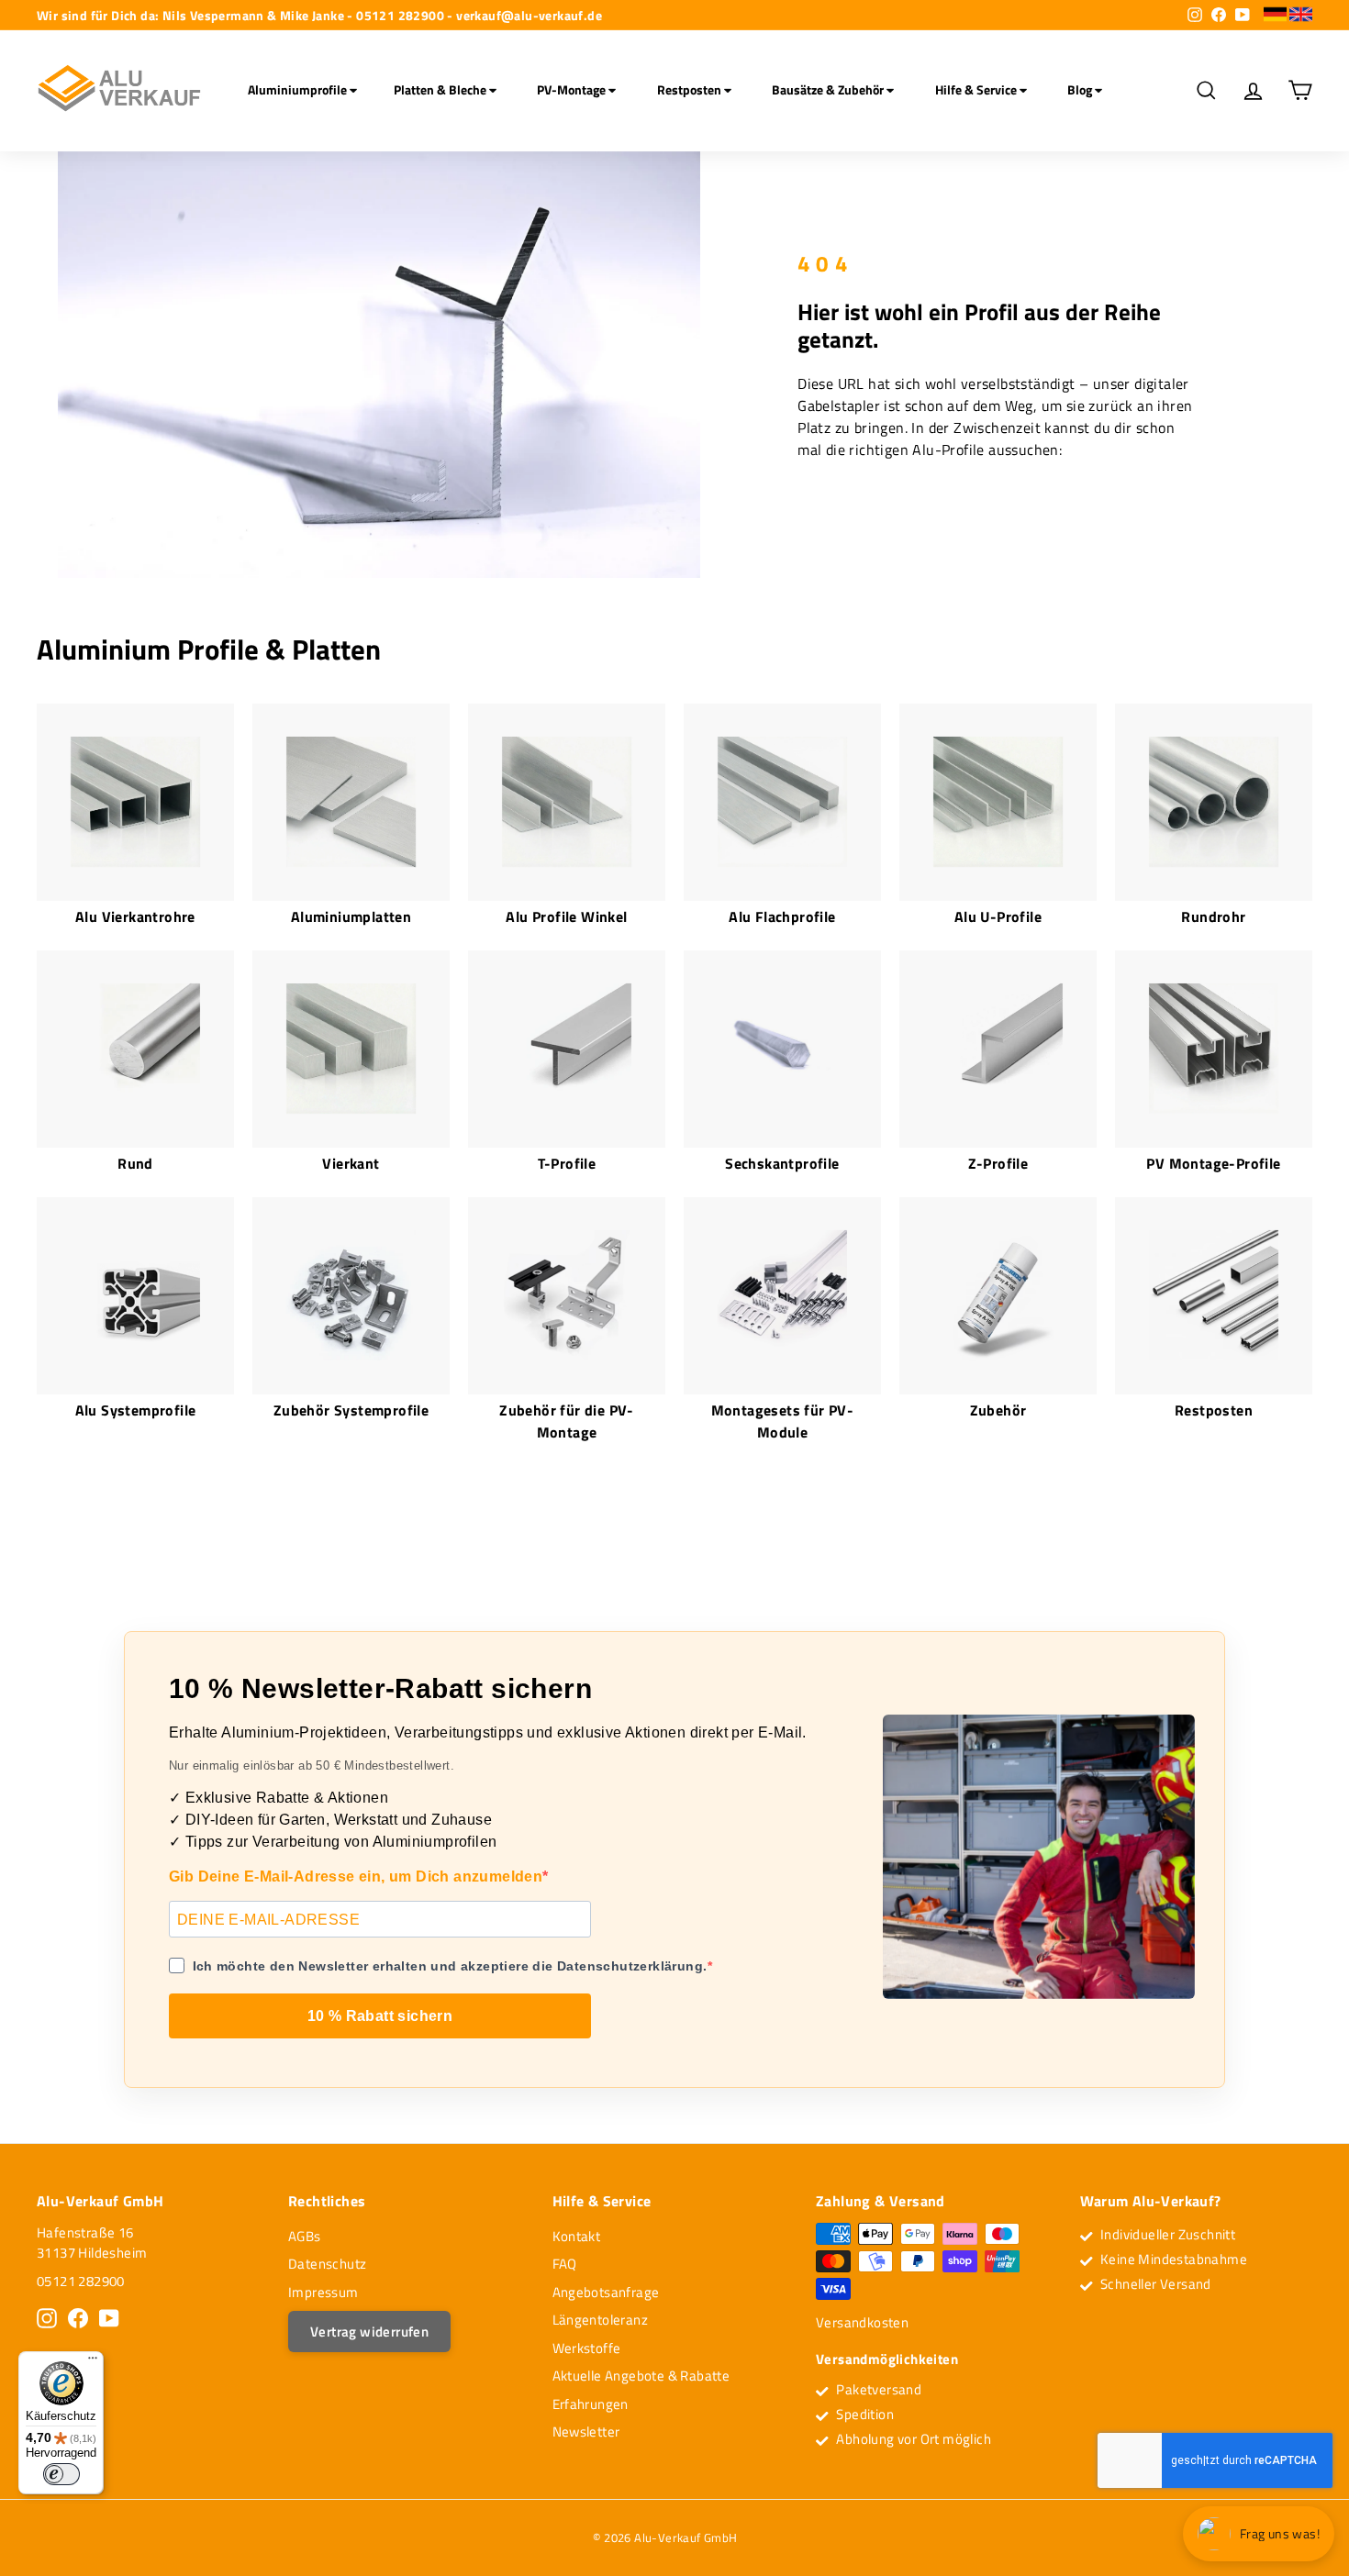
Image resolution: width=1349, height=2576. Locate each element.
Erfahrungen (591, 2404)
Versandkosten (862, 2322)
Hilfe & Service (977, 89)
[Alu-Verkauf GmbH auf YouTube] (109, 2318)
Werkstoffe (587, 2348)
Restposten (691, 89)
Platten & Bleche (441, 89)
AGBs (305, 2236)
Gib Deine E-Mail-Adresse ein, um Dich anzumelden (356, 1876)
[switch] (61, 2474)
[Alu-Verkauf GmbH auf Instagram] (47, 2318)
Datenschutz (327, 2264)
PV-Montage (573, 89)
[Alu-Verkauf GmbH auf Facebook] (78, 2318)
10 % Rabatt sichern (380, 2016)
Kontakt (577, 2236)
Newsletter (586, 2432)
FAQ (565, 2264)
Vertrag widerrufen (369, 2332)
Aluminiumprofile (299, 89)
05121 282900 (81, 2281)
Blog (1081, 89)
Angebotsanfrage (606, 2292)
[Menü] (93, 2362)
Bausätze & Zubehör (829, 89)
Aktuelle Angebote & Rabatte (641, 2376)
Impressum (323, 2292)
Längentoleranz (601, 2320)
